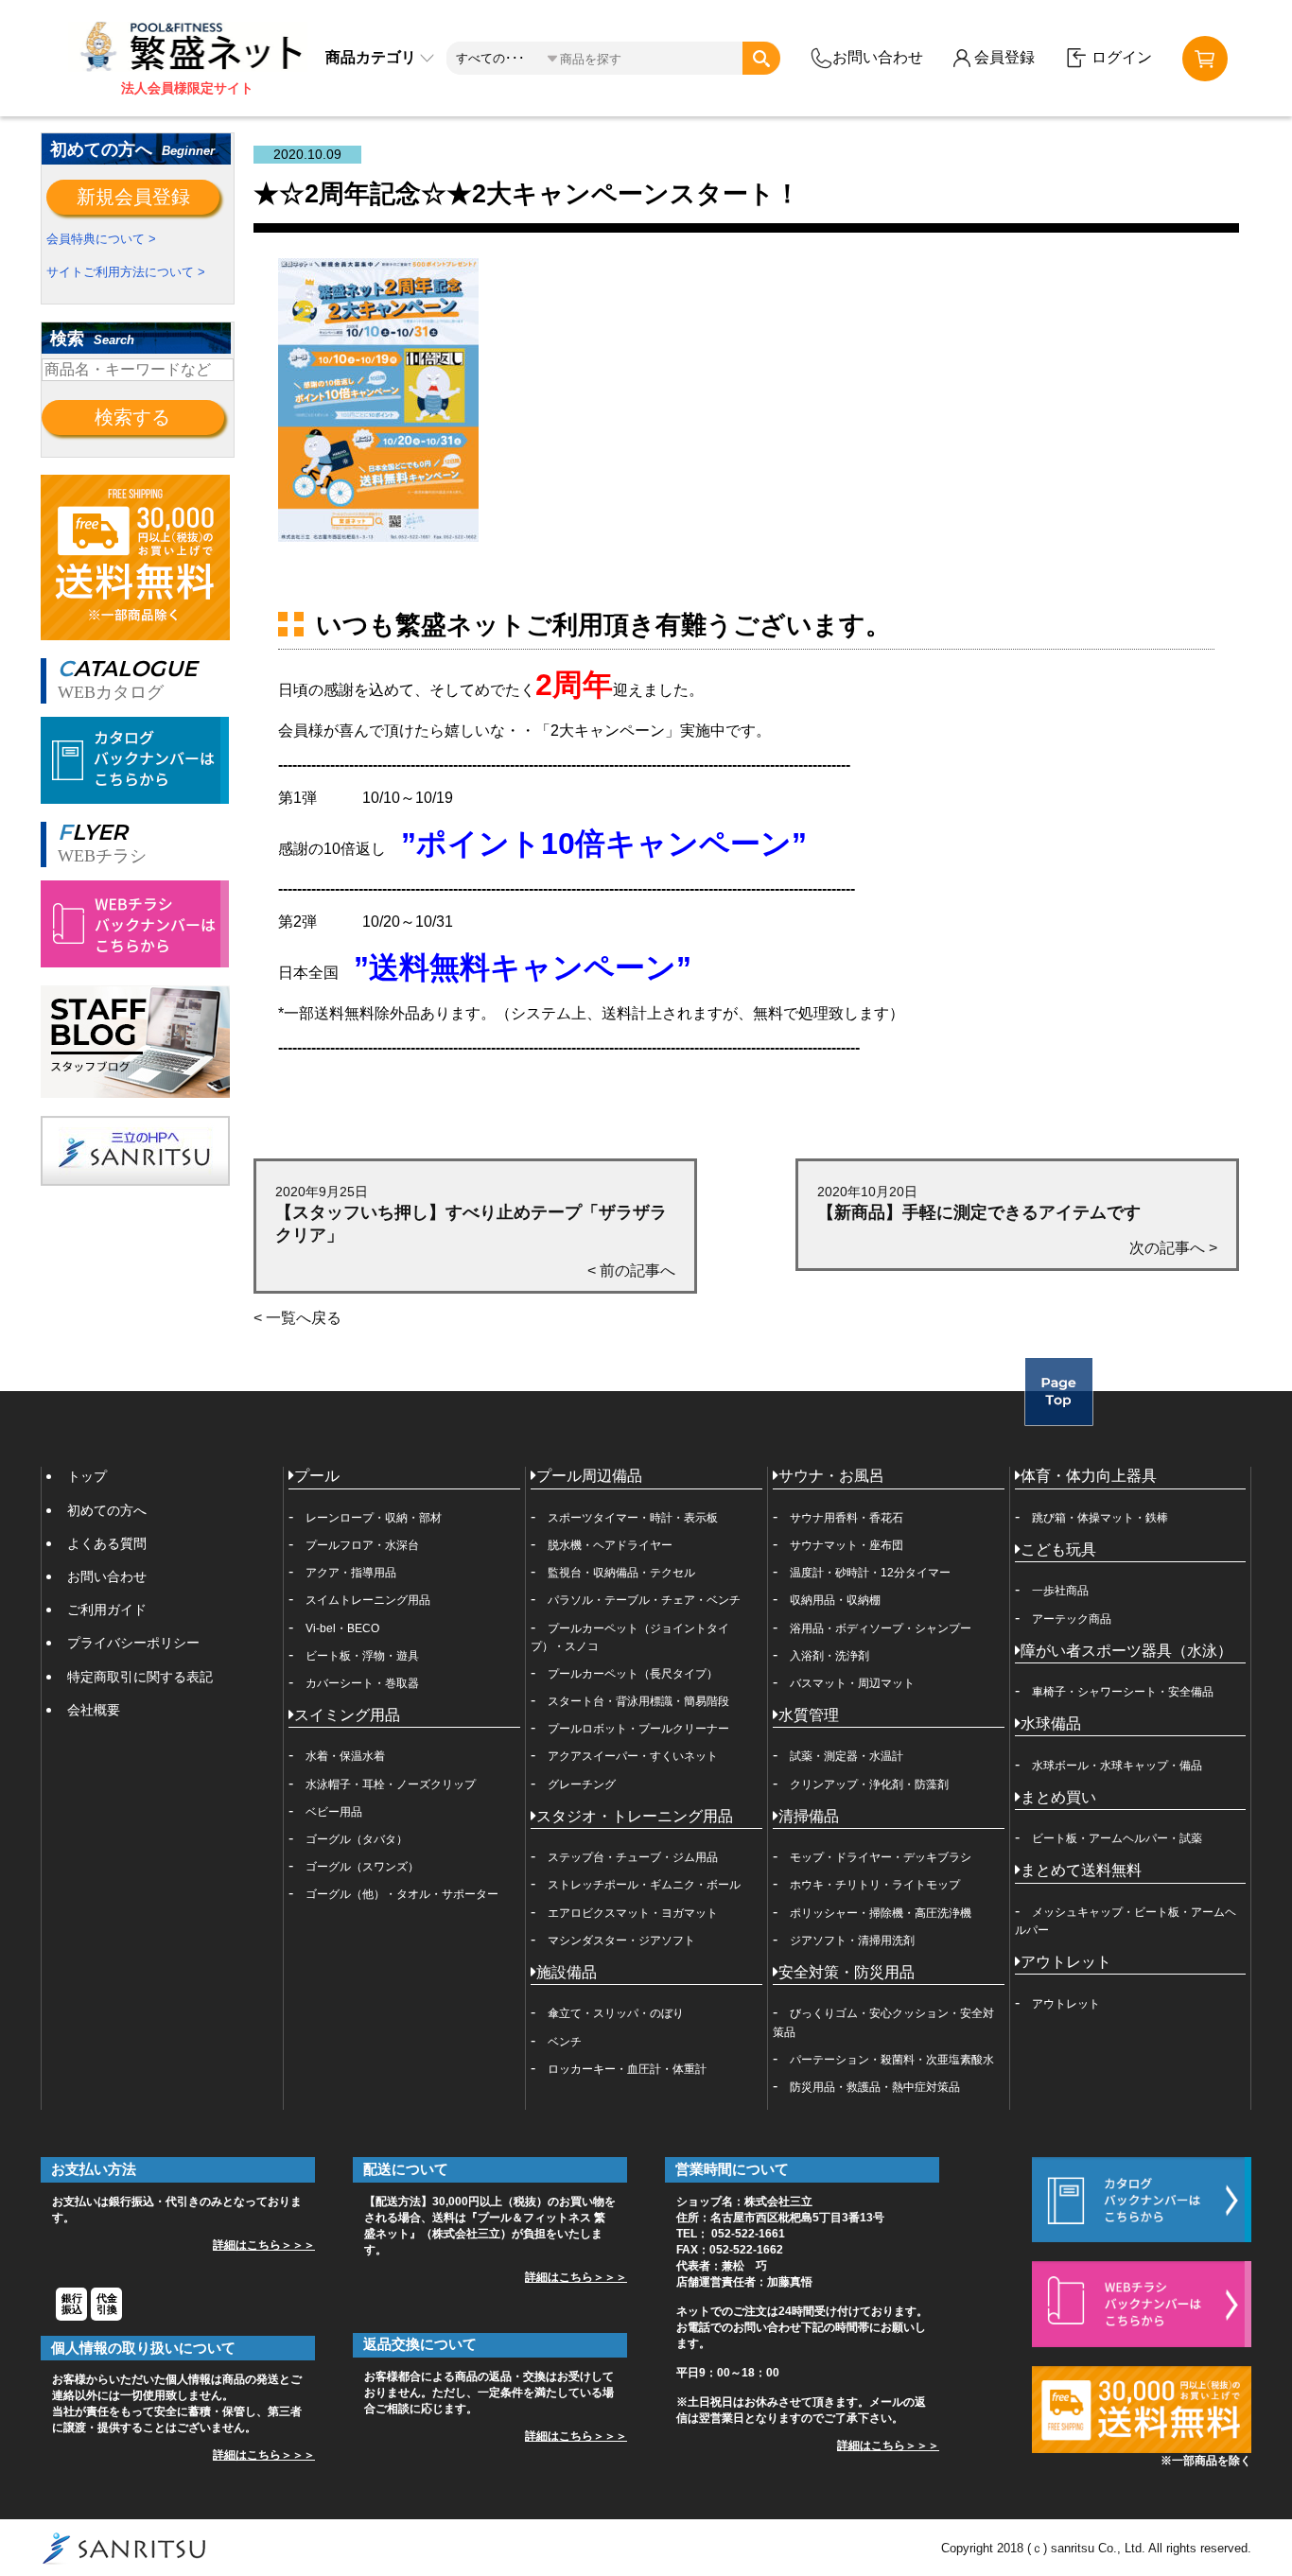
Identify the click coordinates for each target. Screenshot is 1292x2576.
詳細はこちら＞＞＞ (264, 2245)
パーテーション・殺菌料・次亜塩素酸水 (892, 2060)
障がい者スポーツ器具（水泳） (1126, 1651)
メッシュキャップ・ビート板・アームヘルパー (1126, 1921)
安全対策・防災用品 (847, 1972)
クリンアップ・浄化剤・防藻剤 (869, 1784)
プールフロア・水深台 (362, 1545)
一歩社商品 (1060, 1591)
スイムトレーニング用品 (368, 1600)
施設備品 (567, 1972)
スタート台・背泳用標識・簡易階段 (638, 1701)
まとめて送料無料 (1081, 1870)
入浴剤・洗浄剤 (829, 1656)
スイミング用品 (347, 1715)
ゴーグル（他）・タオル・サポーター (402, 1894)
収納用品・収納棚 (835, 1600)
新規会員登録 (133, 197)
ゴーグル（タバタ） (357, 1839)
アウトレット (1066, 1962)
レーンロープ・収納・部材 (374, 1518)
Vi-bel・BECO (342, 1628)
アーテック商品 (1072, 1619)
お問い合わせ (878, 57)
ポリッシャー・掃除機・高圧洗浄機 (881, 1913)
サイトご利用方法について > (126, 272)
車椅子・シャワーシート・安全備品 (1123, 1692)
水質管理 (809, 1715)
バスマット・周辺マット (852, 1683)
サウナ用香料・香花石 (847, 1518)
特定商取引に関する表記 (140, 1677)
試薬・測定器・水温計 (847, 1756)
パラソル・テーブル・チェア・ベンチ (644, 1600)
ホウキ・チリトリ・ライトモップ (875, 1885)
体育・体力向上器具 (1089, 1476)
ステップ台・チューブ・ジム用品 (633, 1857)
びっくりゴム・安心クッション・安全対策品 (883, 2022)
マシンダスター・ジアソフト (621, 1941)
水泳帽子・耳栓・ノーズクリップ (391, 1784)
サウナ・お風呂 (831, 1476)
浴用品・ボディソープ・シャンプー (881, 1628)
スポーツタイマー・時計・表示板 (633, 1518)
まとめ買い (1058, 1797)
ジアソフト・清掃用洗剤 (852, 1941)
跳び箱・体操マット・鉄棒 (1100, 1518)
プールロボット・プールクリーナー (638, 1729)
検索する (132, 417)
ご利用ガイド (107, 1610)
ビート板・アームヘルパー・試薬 (1117, 1838)
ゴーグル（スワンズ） (362, 1867)
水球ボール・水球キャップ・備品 (1117, 1766)
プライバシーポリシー (133, 1643)
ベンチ (565, 2042)
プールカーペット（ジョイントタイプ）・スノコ (630, 1637)
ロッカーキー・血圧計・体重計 (627, 2069)
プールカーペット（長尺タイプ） (633, 1674)
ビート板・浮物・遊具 (362, 1656)
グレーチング (582, 1784)
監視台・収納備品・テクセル (621, 1573)
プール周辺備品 (589, 1476)
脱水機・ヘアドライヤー (610, 1545)
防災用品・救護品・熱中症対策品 (875, 2087)
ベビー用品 (334, 1812)
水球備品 (1051, 1723)
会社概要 (94, 1710)
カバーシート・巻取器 (362, 1683)
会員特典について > (101, 239)
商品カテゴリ (373, 57)
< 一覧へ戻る (297, 1318)
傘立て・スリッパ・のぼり (616, 2013)
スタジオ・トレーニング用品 (635, 1816)
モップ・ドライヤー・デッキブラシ (881, 1857)
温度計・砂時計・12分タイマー (870, 1573)
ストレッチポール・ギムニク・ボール (644, 1885)
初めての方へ (107, 1510)
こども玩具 (1058, 1549)
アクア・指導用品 (351, 1573)
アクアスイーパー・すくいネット (633, 1756)
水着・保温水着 (345, 1756)
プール (317, 1476)
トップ (87, 1476)
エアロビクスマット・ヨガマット (633, 1913)
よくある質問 (107, 1543)
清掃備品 (809, 1816)
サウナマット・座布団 (847, 1545)
